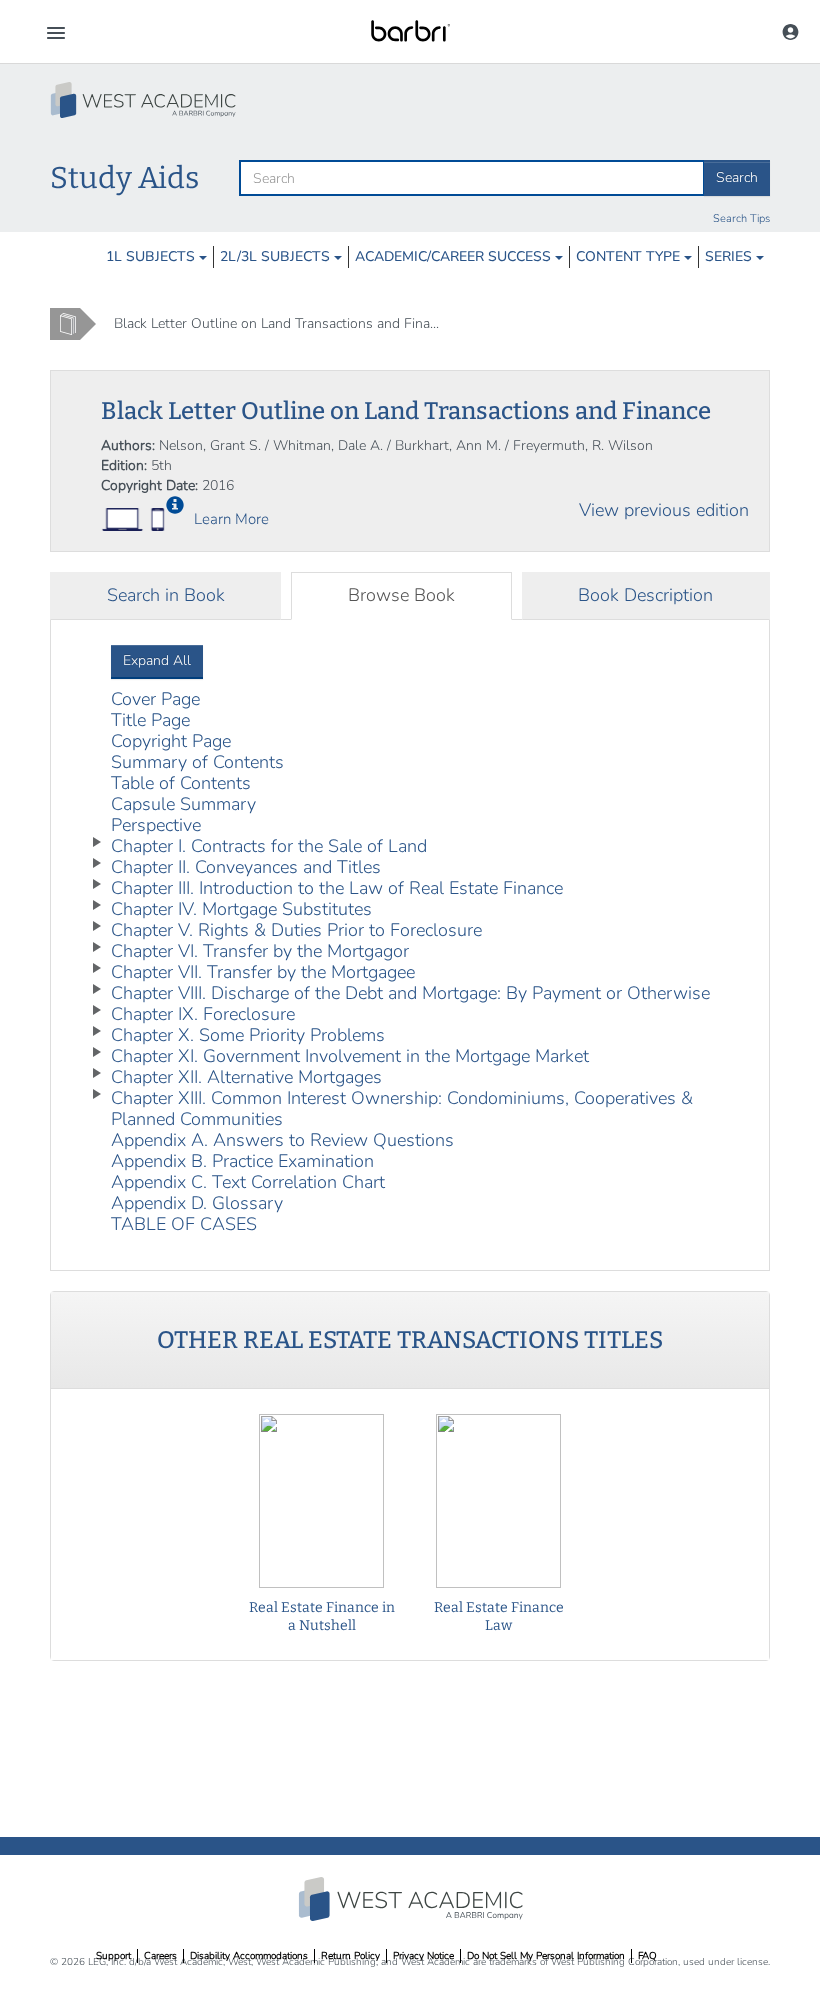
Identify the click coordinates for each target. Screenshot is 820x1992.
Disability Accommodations (249, 1956)
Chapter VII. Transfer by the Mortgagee (263, 972)
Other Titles (410, 1340)
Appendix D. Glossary (197, 1203)
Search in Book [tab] (166, 595)
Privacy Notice (423, 1956)
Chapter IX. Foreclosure (203, 1014)
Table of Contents (181, 783)
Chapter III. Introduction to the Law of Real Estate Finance (337, 888)
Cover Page (155, 699)
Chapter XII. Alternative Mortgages (246, 1077)
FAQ (647, 1956)
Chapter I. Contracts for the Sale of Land (269, 846)
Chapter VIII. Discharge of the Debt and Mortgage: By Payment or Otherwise (410, 993)
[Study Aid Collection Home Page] (145, 100)
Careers (160, 1956)
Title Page (150, 720)
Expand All (157, 660)
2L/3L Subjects (277, 256)
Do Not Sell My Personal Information (546, 1956)
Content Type (630, 256)
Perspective (156, 825)
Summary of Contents (197, 762)
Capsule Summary (183, 804)
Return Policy (350, 1956)
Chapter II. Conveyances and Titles (246, 867)
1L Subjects (152, 256)
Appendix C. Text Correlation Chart (248, 1182)
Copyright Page (171, 741)
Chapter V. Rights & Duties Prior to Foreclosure (296, 930)
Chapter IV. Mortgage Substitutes (241, 909)
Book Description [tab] (645, 595)
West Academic (413, 1899)
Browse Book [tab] (401, 595)
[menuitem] (156, 257)
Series (730, 256)
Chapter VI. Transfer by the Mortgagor (260, 951)
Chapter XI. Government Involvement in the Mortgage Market (350, 1056)
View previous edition (664, 510)
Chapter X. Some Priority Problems (248, 1035)
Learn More (231, 519)
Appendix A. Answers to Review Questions (282, 1140)
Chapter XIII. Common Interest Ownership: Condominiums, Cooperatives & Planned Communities (402, 1108)
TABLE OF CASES (184, 1224)
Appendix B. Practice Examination (242, 1161)
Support (113, 1956)
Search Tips (741, 218)
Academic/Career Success (455, 256)
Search (737, 177)
